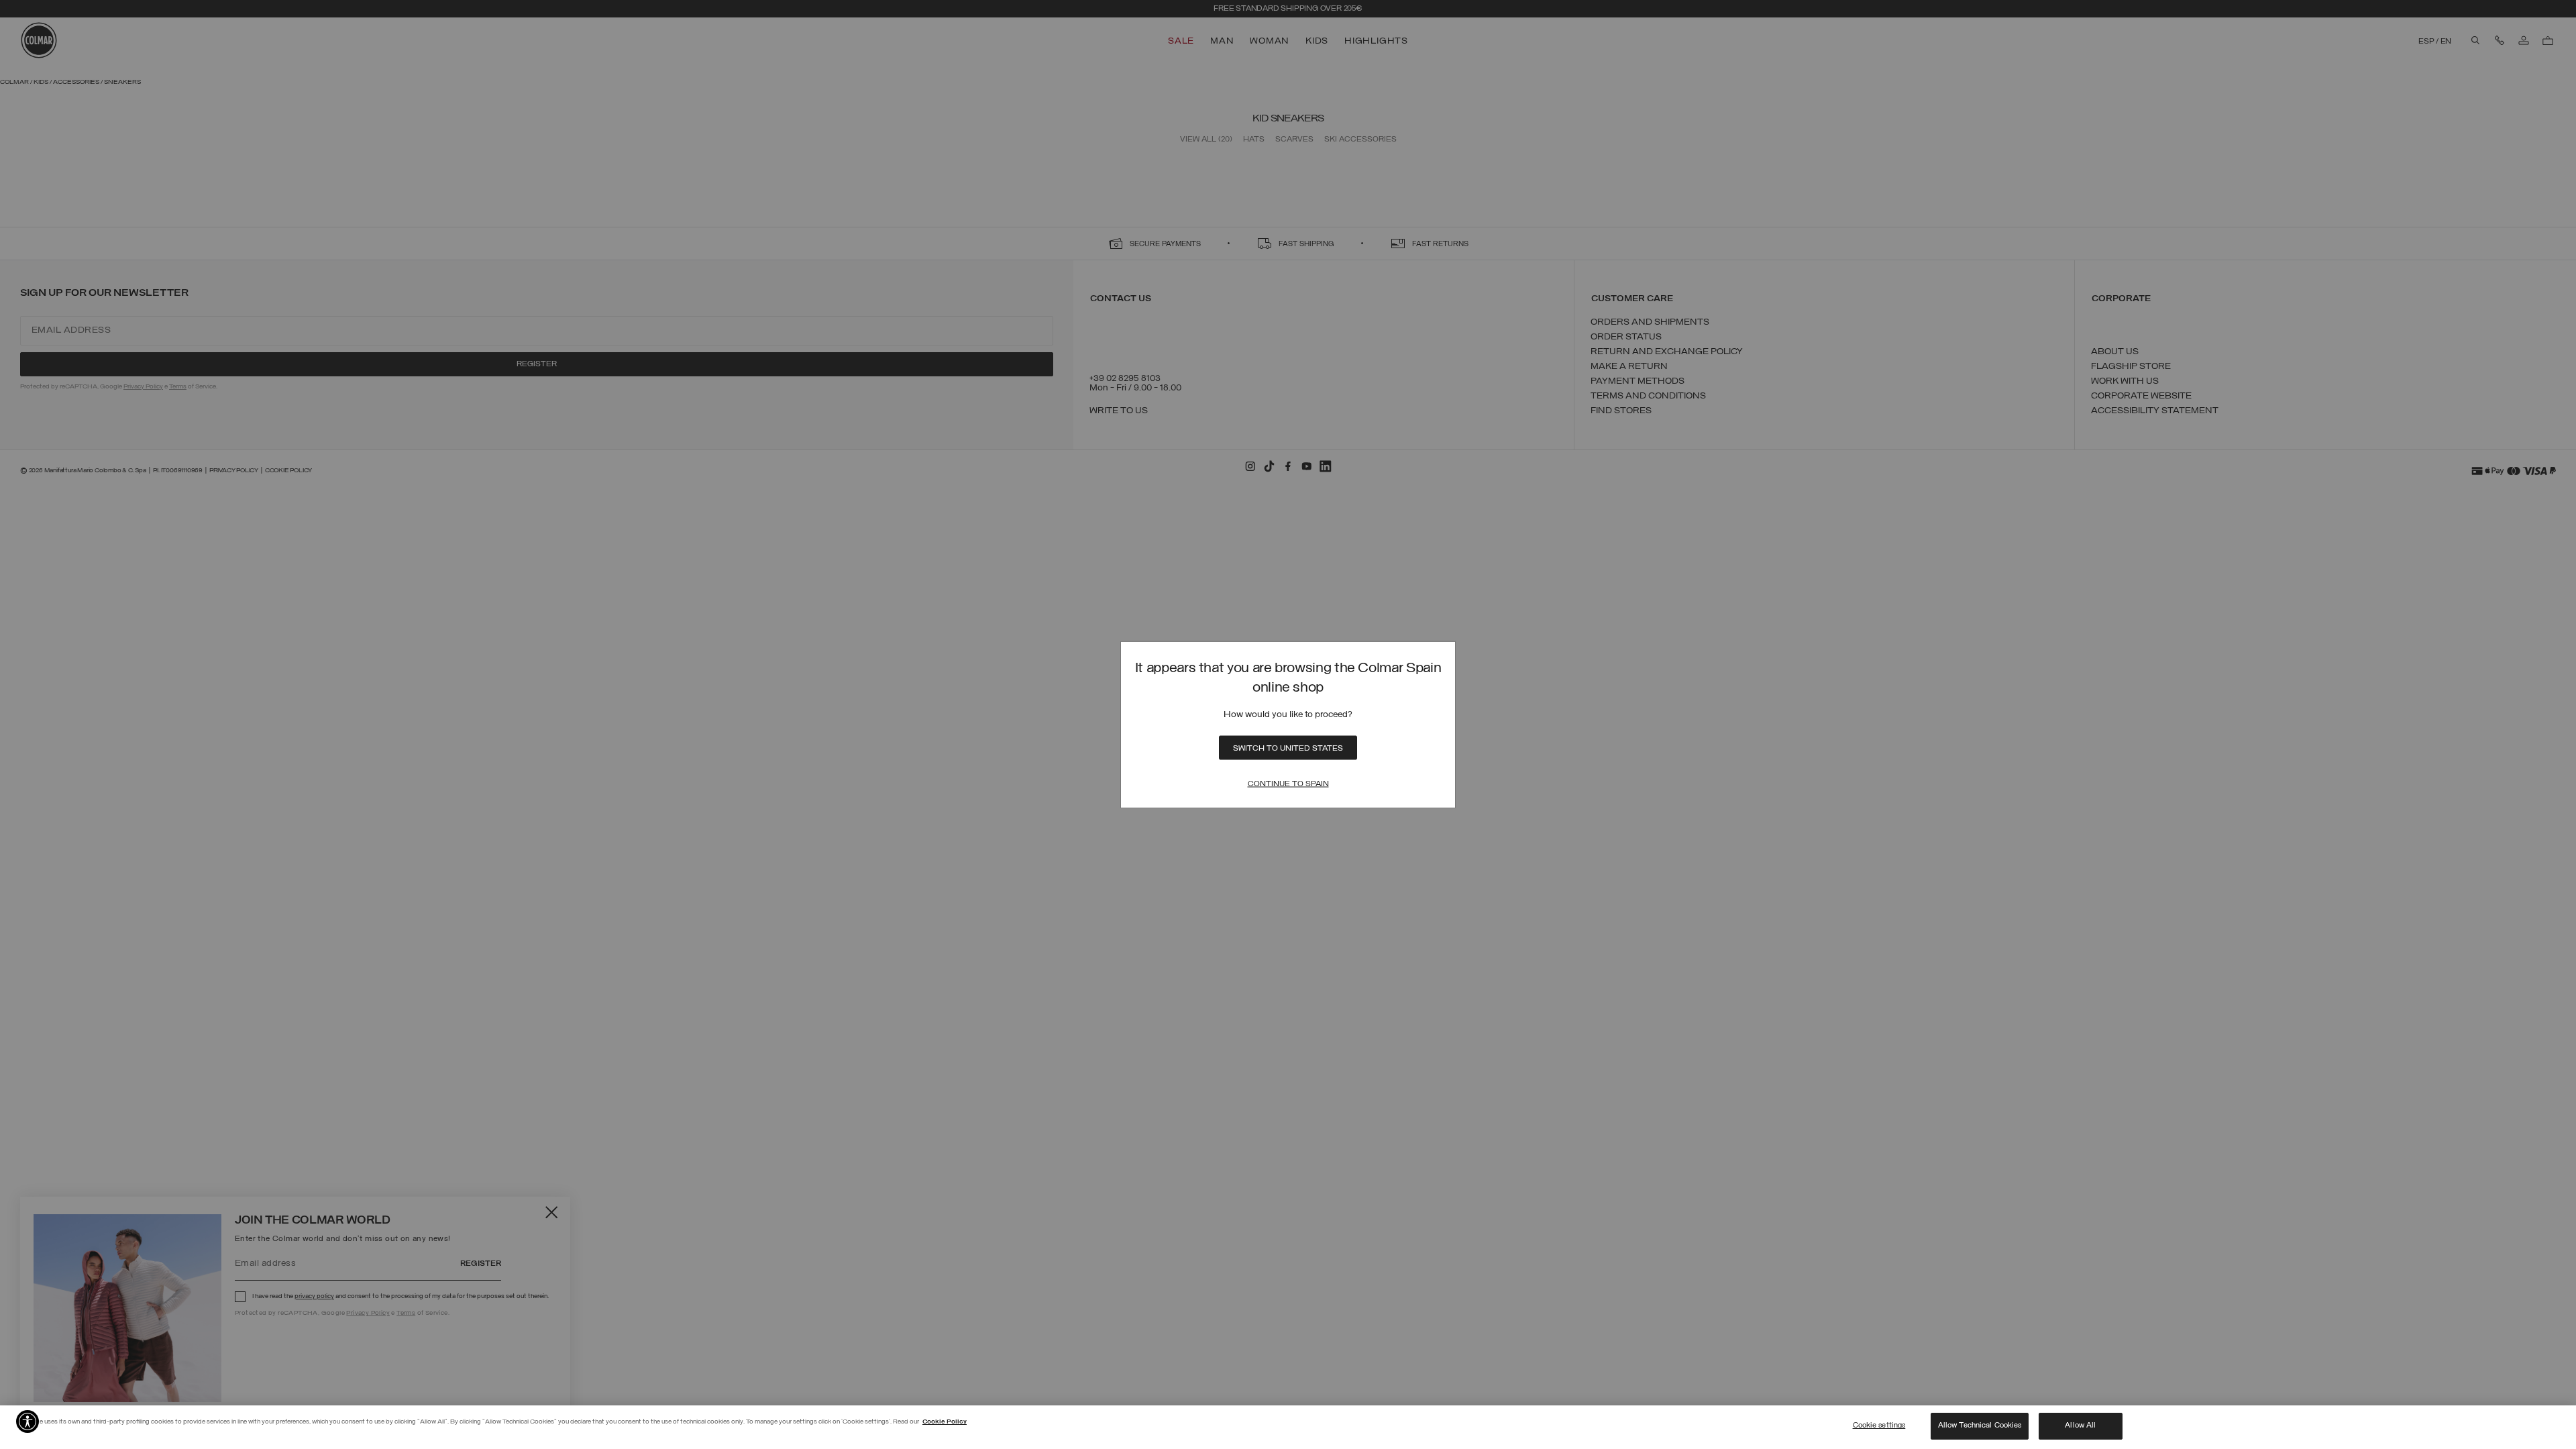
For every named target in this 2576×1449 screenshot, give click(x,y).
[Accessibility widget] (28, 1421)
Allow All (2080, 1426)
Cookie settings (1879, 1426)
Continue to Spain (1288, 784)
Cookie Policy (945, 1422)
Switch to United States (1288, 748)
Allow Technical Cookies (1980, 1426)
